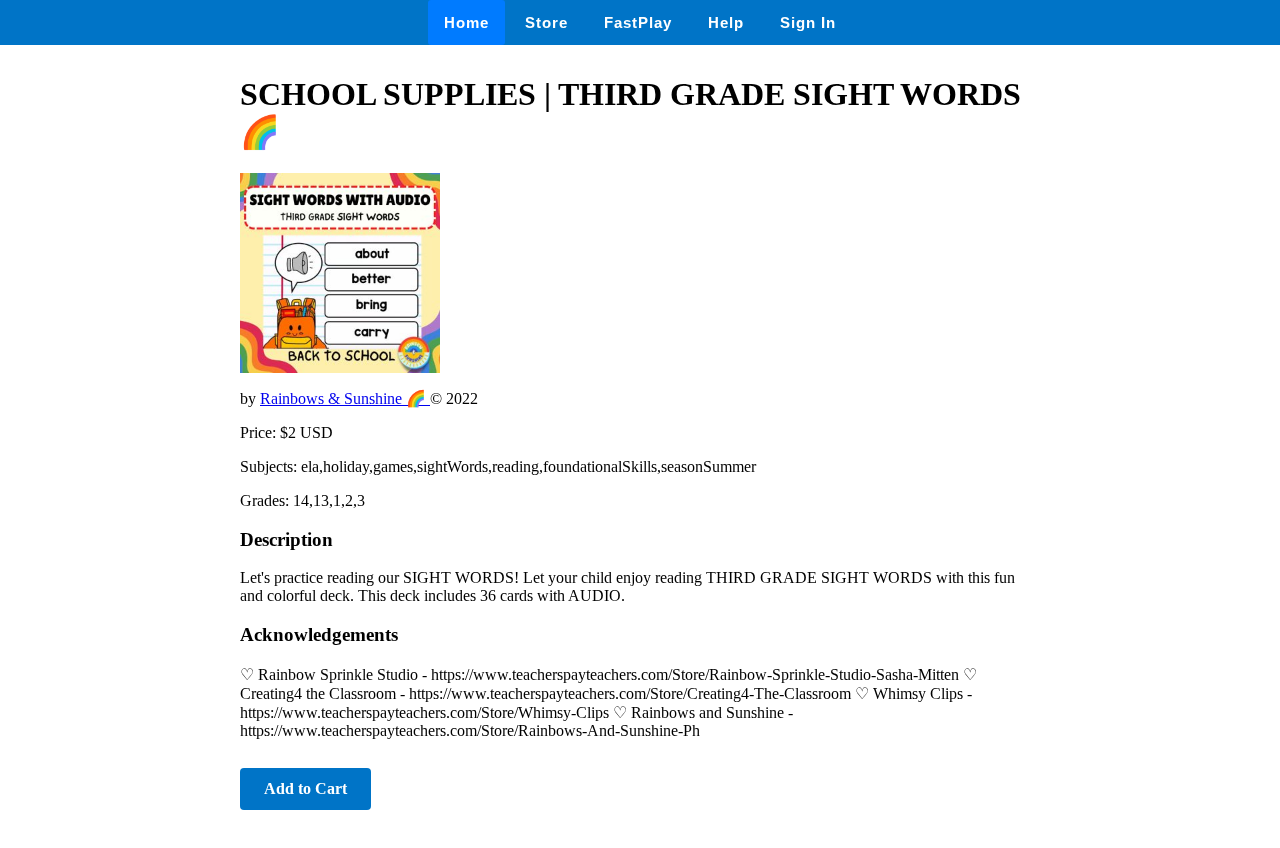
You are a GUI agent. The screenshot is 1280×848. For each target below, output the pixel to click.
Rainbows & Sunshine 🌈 (345, 398)
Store (546, 22)
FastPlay (638, 22)
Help (726, 22)
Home (466, 22)
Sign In (808, 22)
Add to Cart (305, 788)
